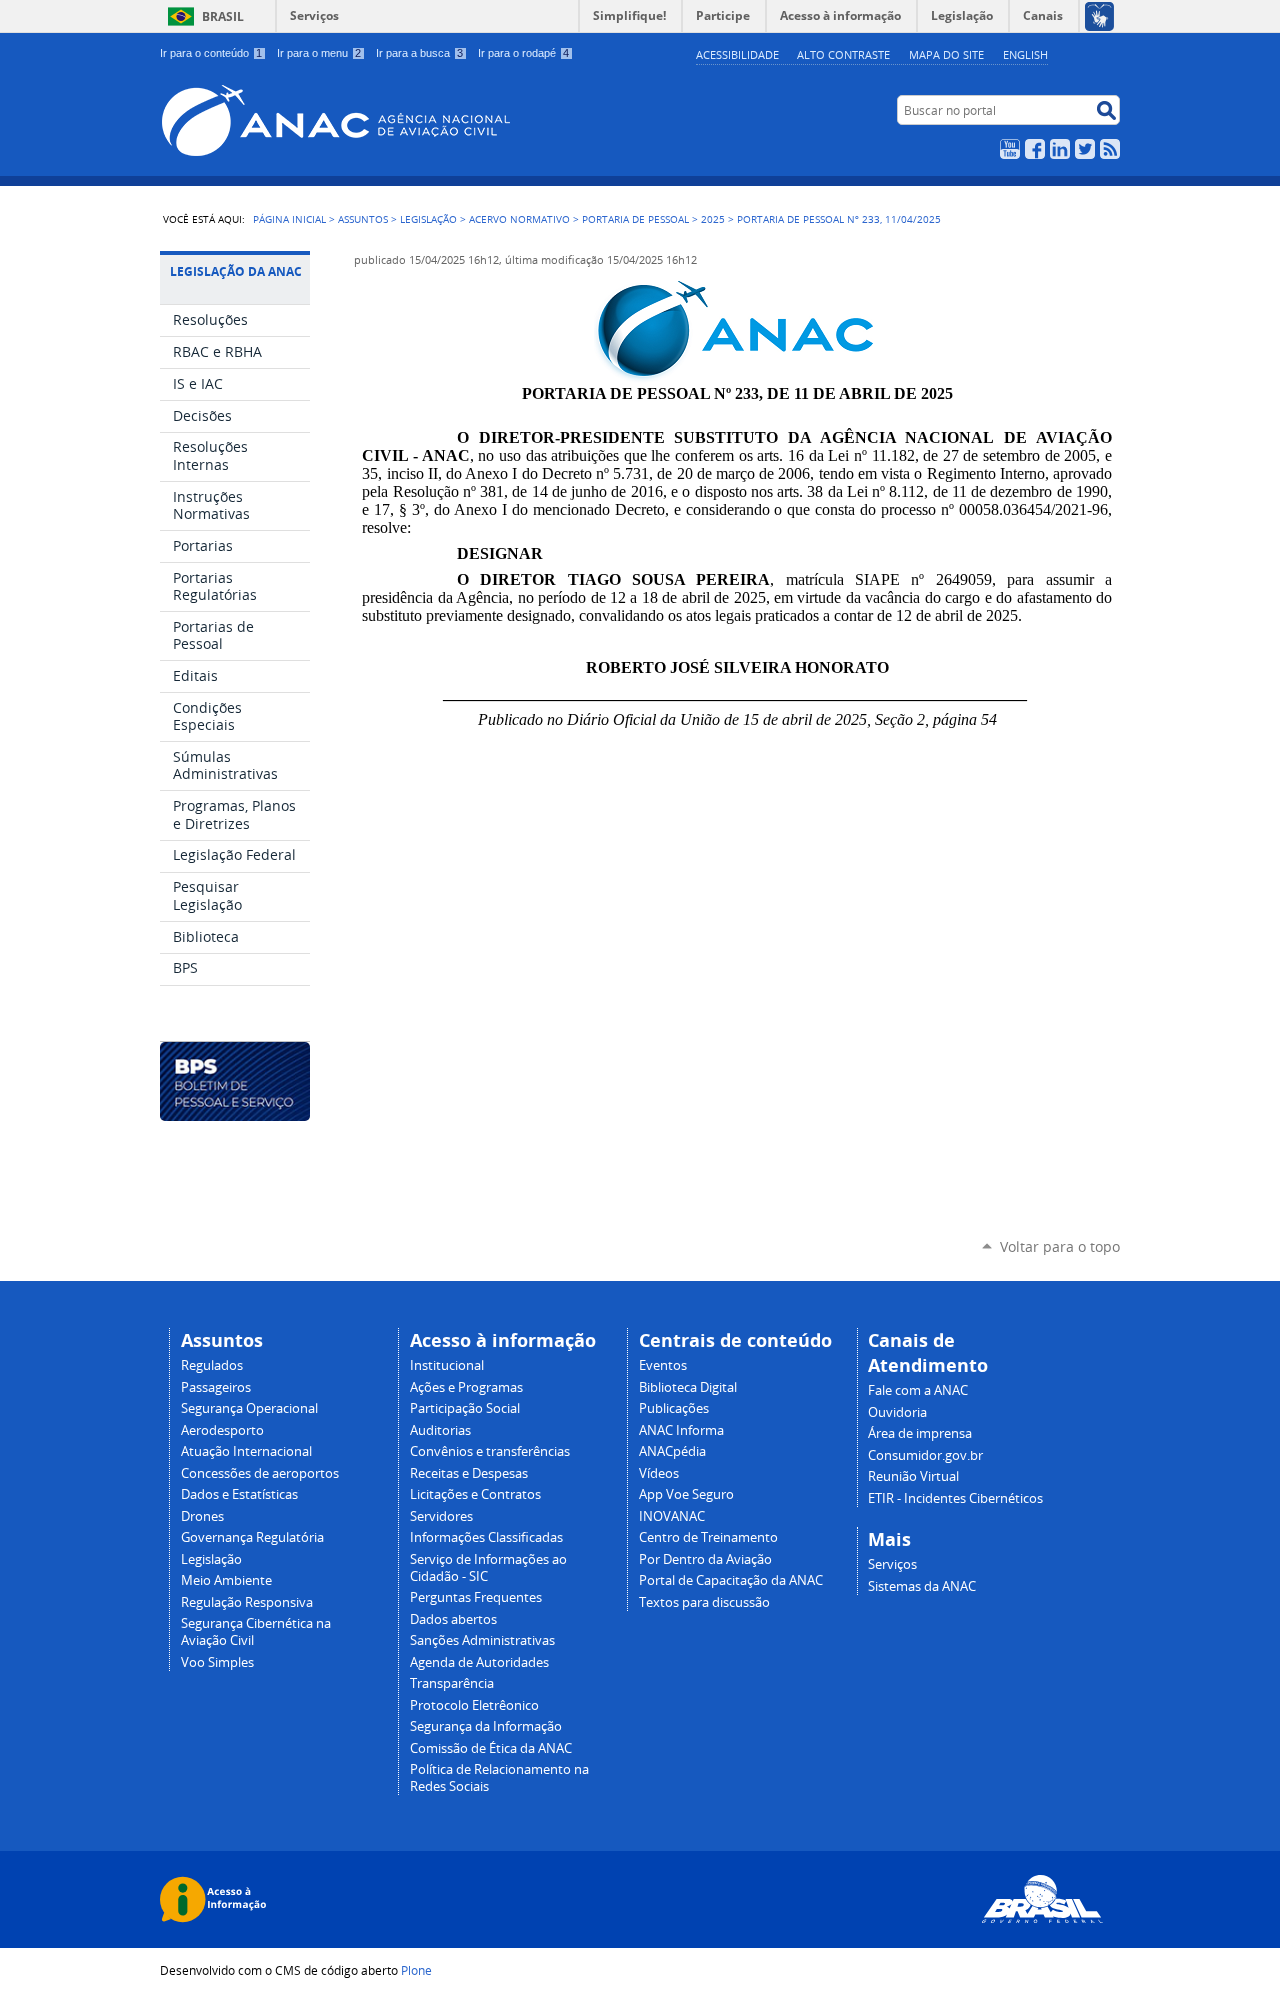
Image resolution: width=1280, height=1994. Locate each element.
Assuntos (363, 219)
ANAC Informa (681, 1430)
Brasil (223, 16)
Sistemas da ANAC (922, 1586)
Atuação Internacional (246, 1451)
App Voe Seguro (686, 1494)
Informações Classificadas (486, 1537)
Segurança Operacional (249, 1408)
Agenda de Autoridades (479, 1662)
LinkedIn (1060, 149)
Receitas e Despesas (469, 1473)
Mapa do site (946, 54)
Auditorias (440, 1430)
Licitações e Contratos (475, 1494)
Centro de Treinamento (708, 1537)
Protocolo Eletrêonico (474, 1705)
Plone (416, 1970)
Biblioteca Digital (688, 1387)
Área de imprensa (920, 1433)
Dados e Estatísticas (239, 1494)
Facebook (1035, 149)
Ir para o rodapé (523, 53)
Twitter (1085, 149)
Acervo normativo (519, 219)
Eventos (663, 1365)
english (1025, 54)
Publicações (674, 1408)
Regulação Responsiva (247, 1602)
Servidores (441, 1516)
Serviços (314, 15)
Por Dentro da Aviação (705, 1559)
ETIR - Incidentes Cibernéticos (955, 1498)
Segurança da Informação (486, 1726)
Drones (202, 1516)
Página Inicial (289, 219)
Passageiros (216, 1387)
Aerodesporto (222, 1430)
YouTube (1010, 149)
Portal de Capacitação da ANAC (731, 1580)
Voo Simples (217, 1662)
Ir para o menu (319, 53)
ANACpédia (672, 1451)
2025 (713, 219)
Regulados (212, 1365)
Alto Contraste (843, 54)
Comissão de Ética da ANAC (491, 1748)
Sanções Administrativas (482, 1640)
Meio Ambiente (226, 1580)
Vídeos (659, 1473)
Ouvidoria (897, 1412)
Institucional (447, 1365)
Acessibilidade (737, 54)
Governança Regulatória (252, 1537)
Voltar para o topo (1060, 1246)
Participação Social (465, 1408)
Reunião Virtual (913, 1476)
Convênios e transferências (490, 1451)
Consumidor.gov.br (925, 1455)
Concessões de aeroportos (260, 1473)
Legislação (428, 219)
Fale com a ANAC (918, 1390)
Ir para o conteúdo (211, 53)
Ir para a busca (419, 53)
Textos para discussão (704, 1602)
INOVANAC (672, 1516)
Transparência (452, 1683)
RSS (1110, 149)
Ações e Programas (466, 1387)
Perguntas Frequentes (476, 1597)
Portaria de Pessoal (635, 219)
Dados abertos (453, 1619)
